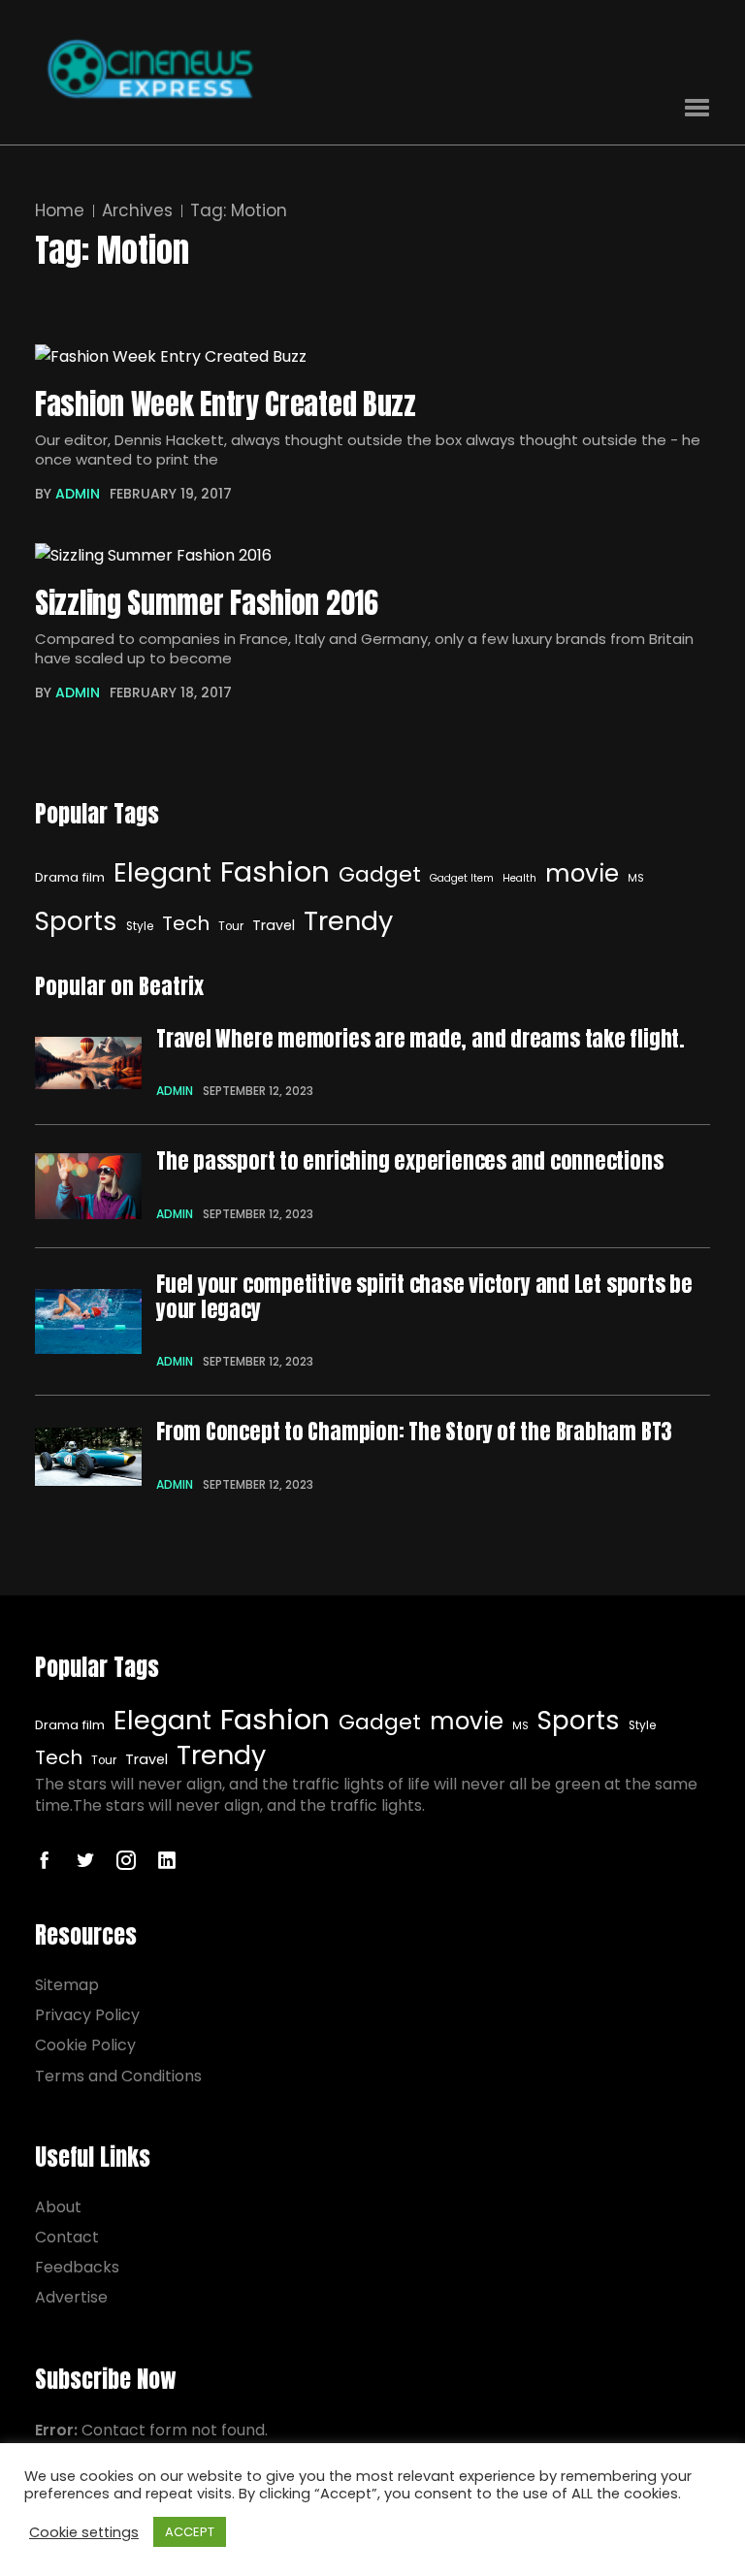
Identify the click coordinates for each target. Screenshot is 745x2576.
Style (140, 926)
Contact (67, 2237)
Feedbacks (77, 2267)
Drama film (70, 877)
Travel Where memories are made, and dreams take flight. (421, 1039)
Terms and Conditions (118, 2076)
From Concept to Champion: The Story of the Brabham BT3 (414, 1432)
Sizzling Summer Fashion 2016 (207, 604)
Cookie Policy (85, 2045)
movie (582, 873)
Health (519, 878)
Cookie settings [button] (84, 2532)
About (58, 2207)
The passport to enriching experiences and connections (409, 1161)
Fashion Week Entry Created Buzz (226, 405)
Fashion (275, 871)
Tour (231, 926)
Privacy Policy (87, 2015)
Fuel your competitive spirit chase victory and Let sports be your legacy (424, 1297)
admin (78, 494)
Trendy (348, 921)
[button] (697, 108)
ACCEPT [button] (190, 2532)
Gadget (380, 874)
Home (60, 211)
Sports (76, 921)
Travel (274, 925)
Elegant (162, 872)
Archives (137, 211)
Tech (186, 923)
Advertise (71, 2297)
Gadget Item (462, 878)
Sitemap (67, 1985)
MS (636, 878)
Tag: (239, 211)
